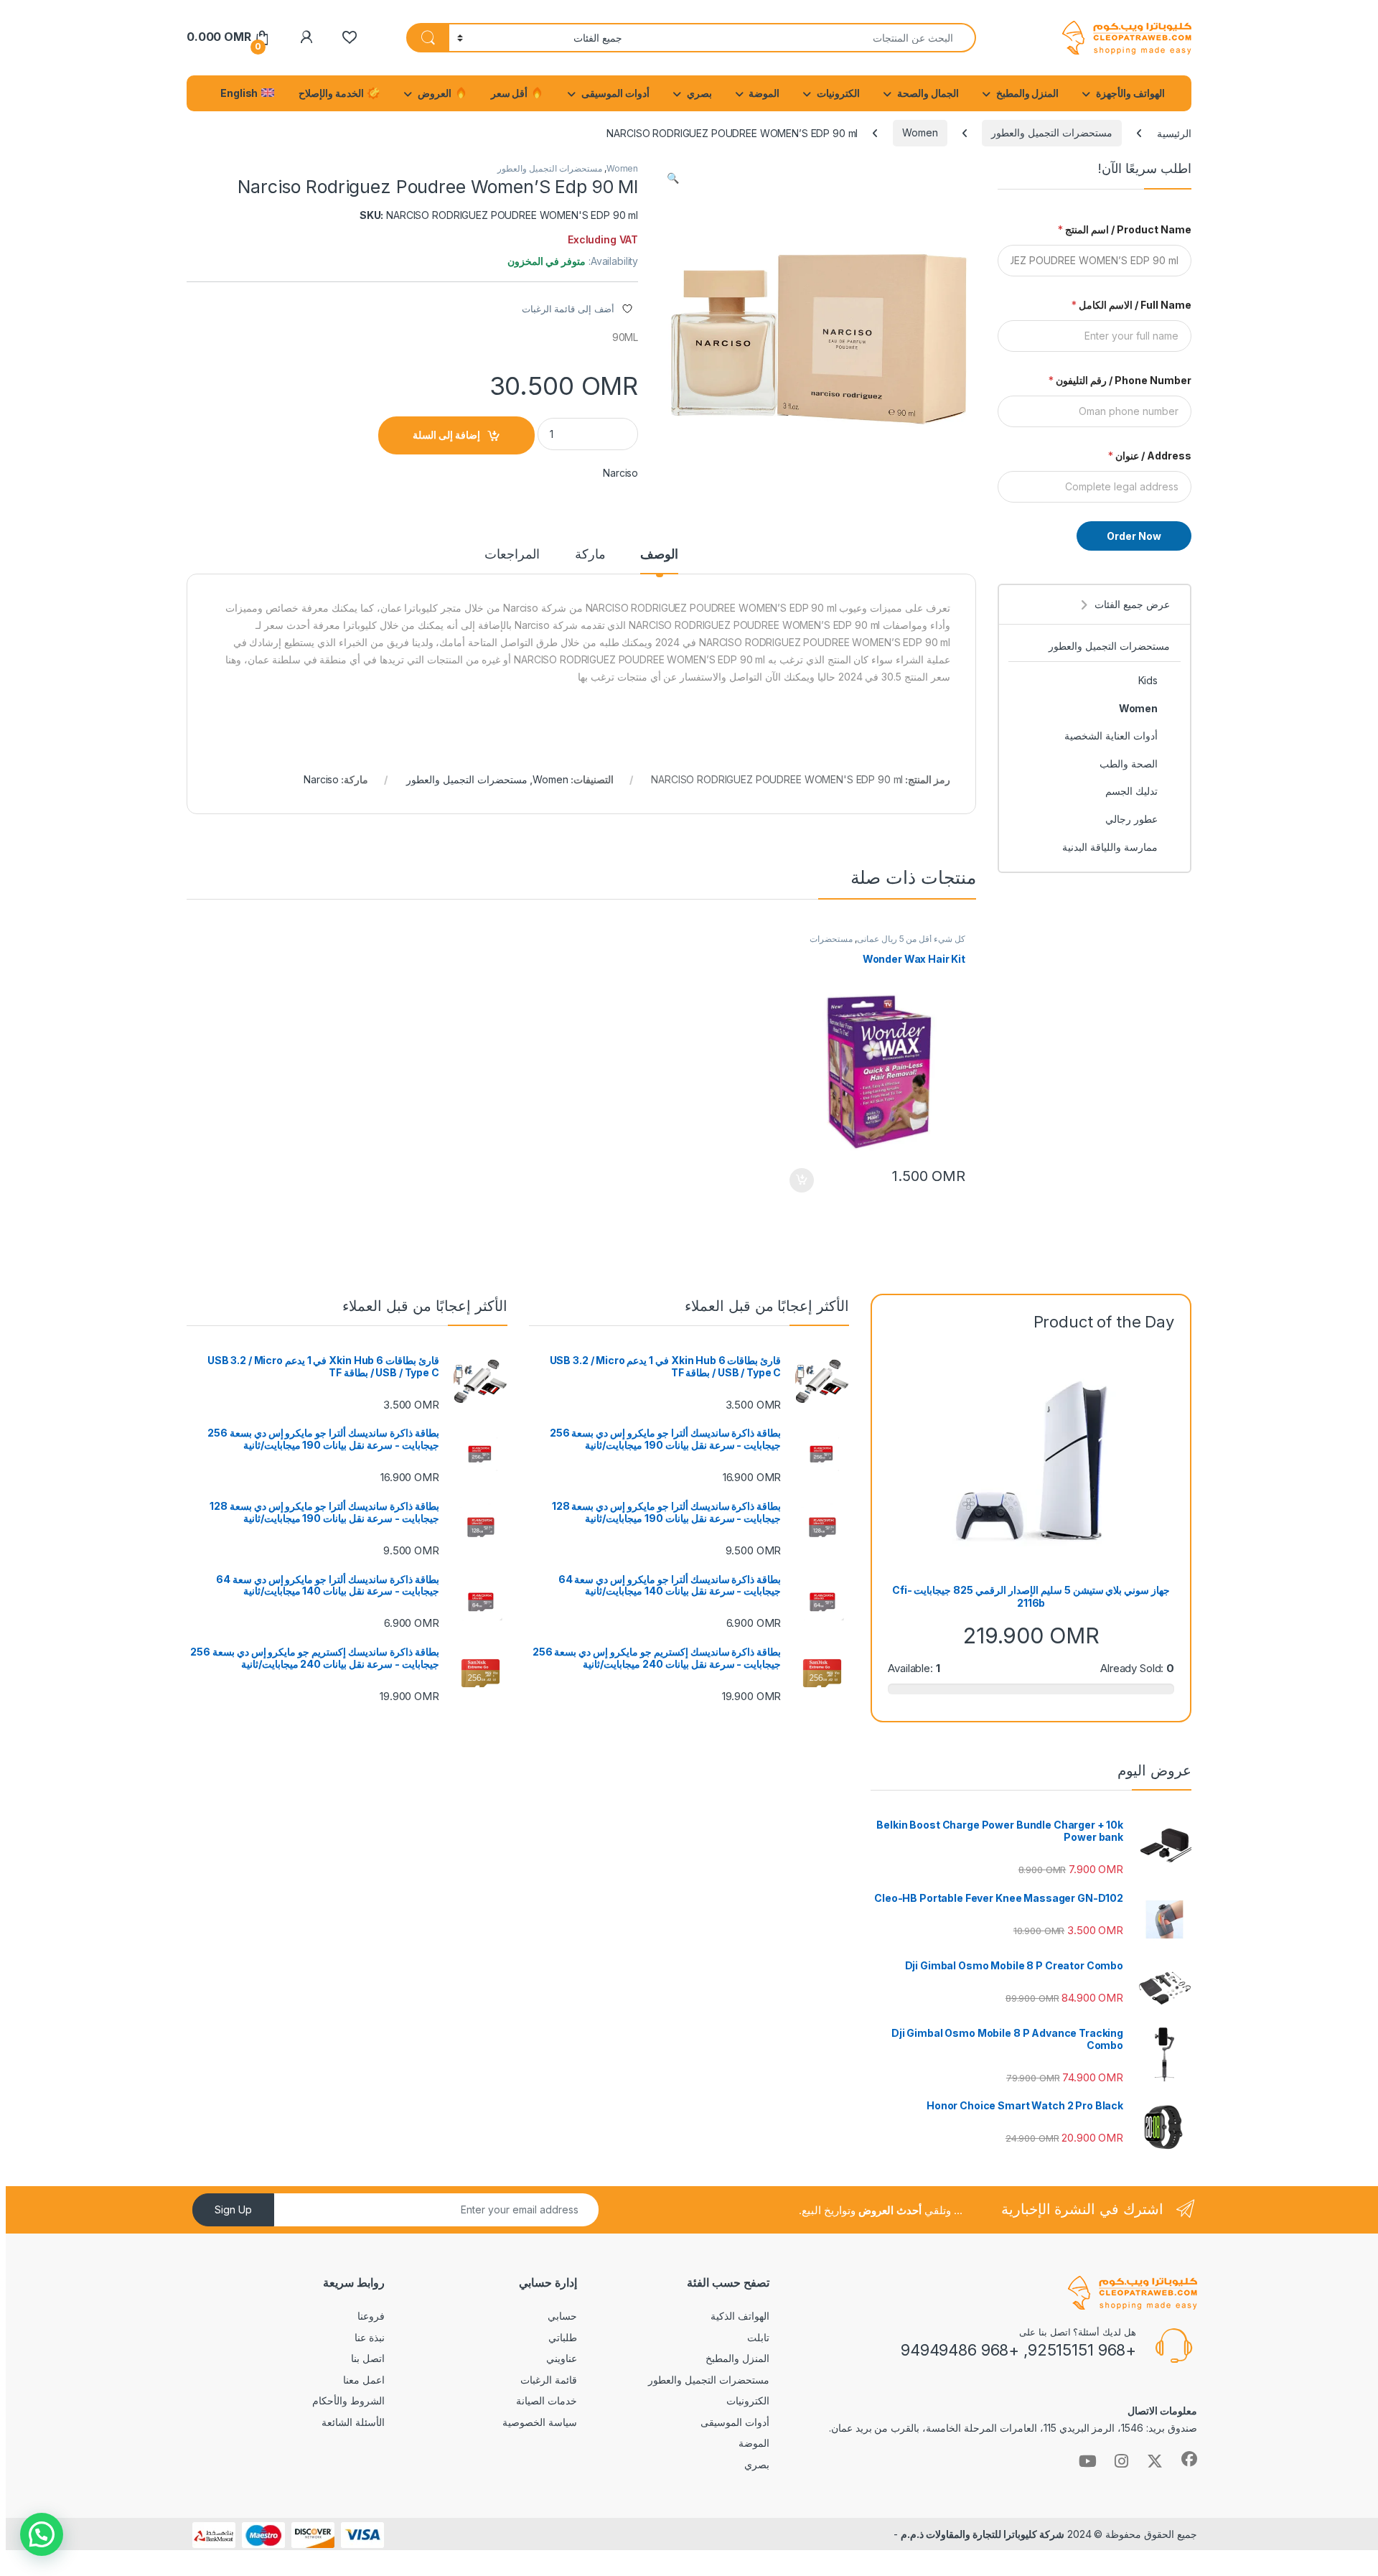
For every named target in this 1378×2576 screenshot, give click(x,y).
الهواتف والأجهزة (1130, 93)
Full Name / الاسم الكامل (1131, 305)
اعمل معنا (364, 2380)
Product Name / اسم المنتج (1125, 229)
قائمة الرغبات (549, 2380)
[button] (673, 178)
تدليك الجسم (1131, 791)
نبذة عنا (370, 2337)
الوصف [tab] (659, 555)
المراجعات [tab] (512, 555)
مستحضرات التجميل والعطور (1052, 132)
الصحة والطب (1129, 764)
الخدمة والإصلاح (332, 93)
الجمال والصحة (928, 93)
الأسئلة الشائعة (353, 2422)
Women (920, 132)
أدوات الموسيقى (615, 93)
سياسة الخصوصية (540, 2422)
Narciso (620, 473)
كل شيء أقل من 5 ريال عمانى (911, 939)
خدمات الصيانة (547, 2400)
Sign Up (233, 2209)
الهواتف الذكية (740, 2316)
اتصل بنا (368, 2358)
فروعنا (371, 2316)
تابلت (758, 2337)
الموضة (764, 93)
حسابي (562, 2316)
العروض (436, 93)
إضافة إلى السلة (446, 435)
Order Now (1134, 536)
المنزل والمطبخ (1028, 93)
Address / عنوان (1150, 456)
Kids (1148, 680)
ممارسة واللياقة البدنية (1110, 847)
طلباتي (563, 2337)
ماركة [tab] (590, 555)
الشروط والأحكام (348, 2400)
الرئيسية (1174, 132)
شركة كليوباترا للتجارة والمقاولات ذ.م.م (982, 2534)
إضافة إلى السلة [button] (802, 1180)
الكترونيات (838, 93)
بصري (699, 93)
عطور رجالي (1131, 819)
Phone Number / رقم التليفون (1120, 380)
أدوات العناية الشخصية (1111, 736)
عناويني (562, 2358)
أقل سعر (511, 93)
